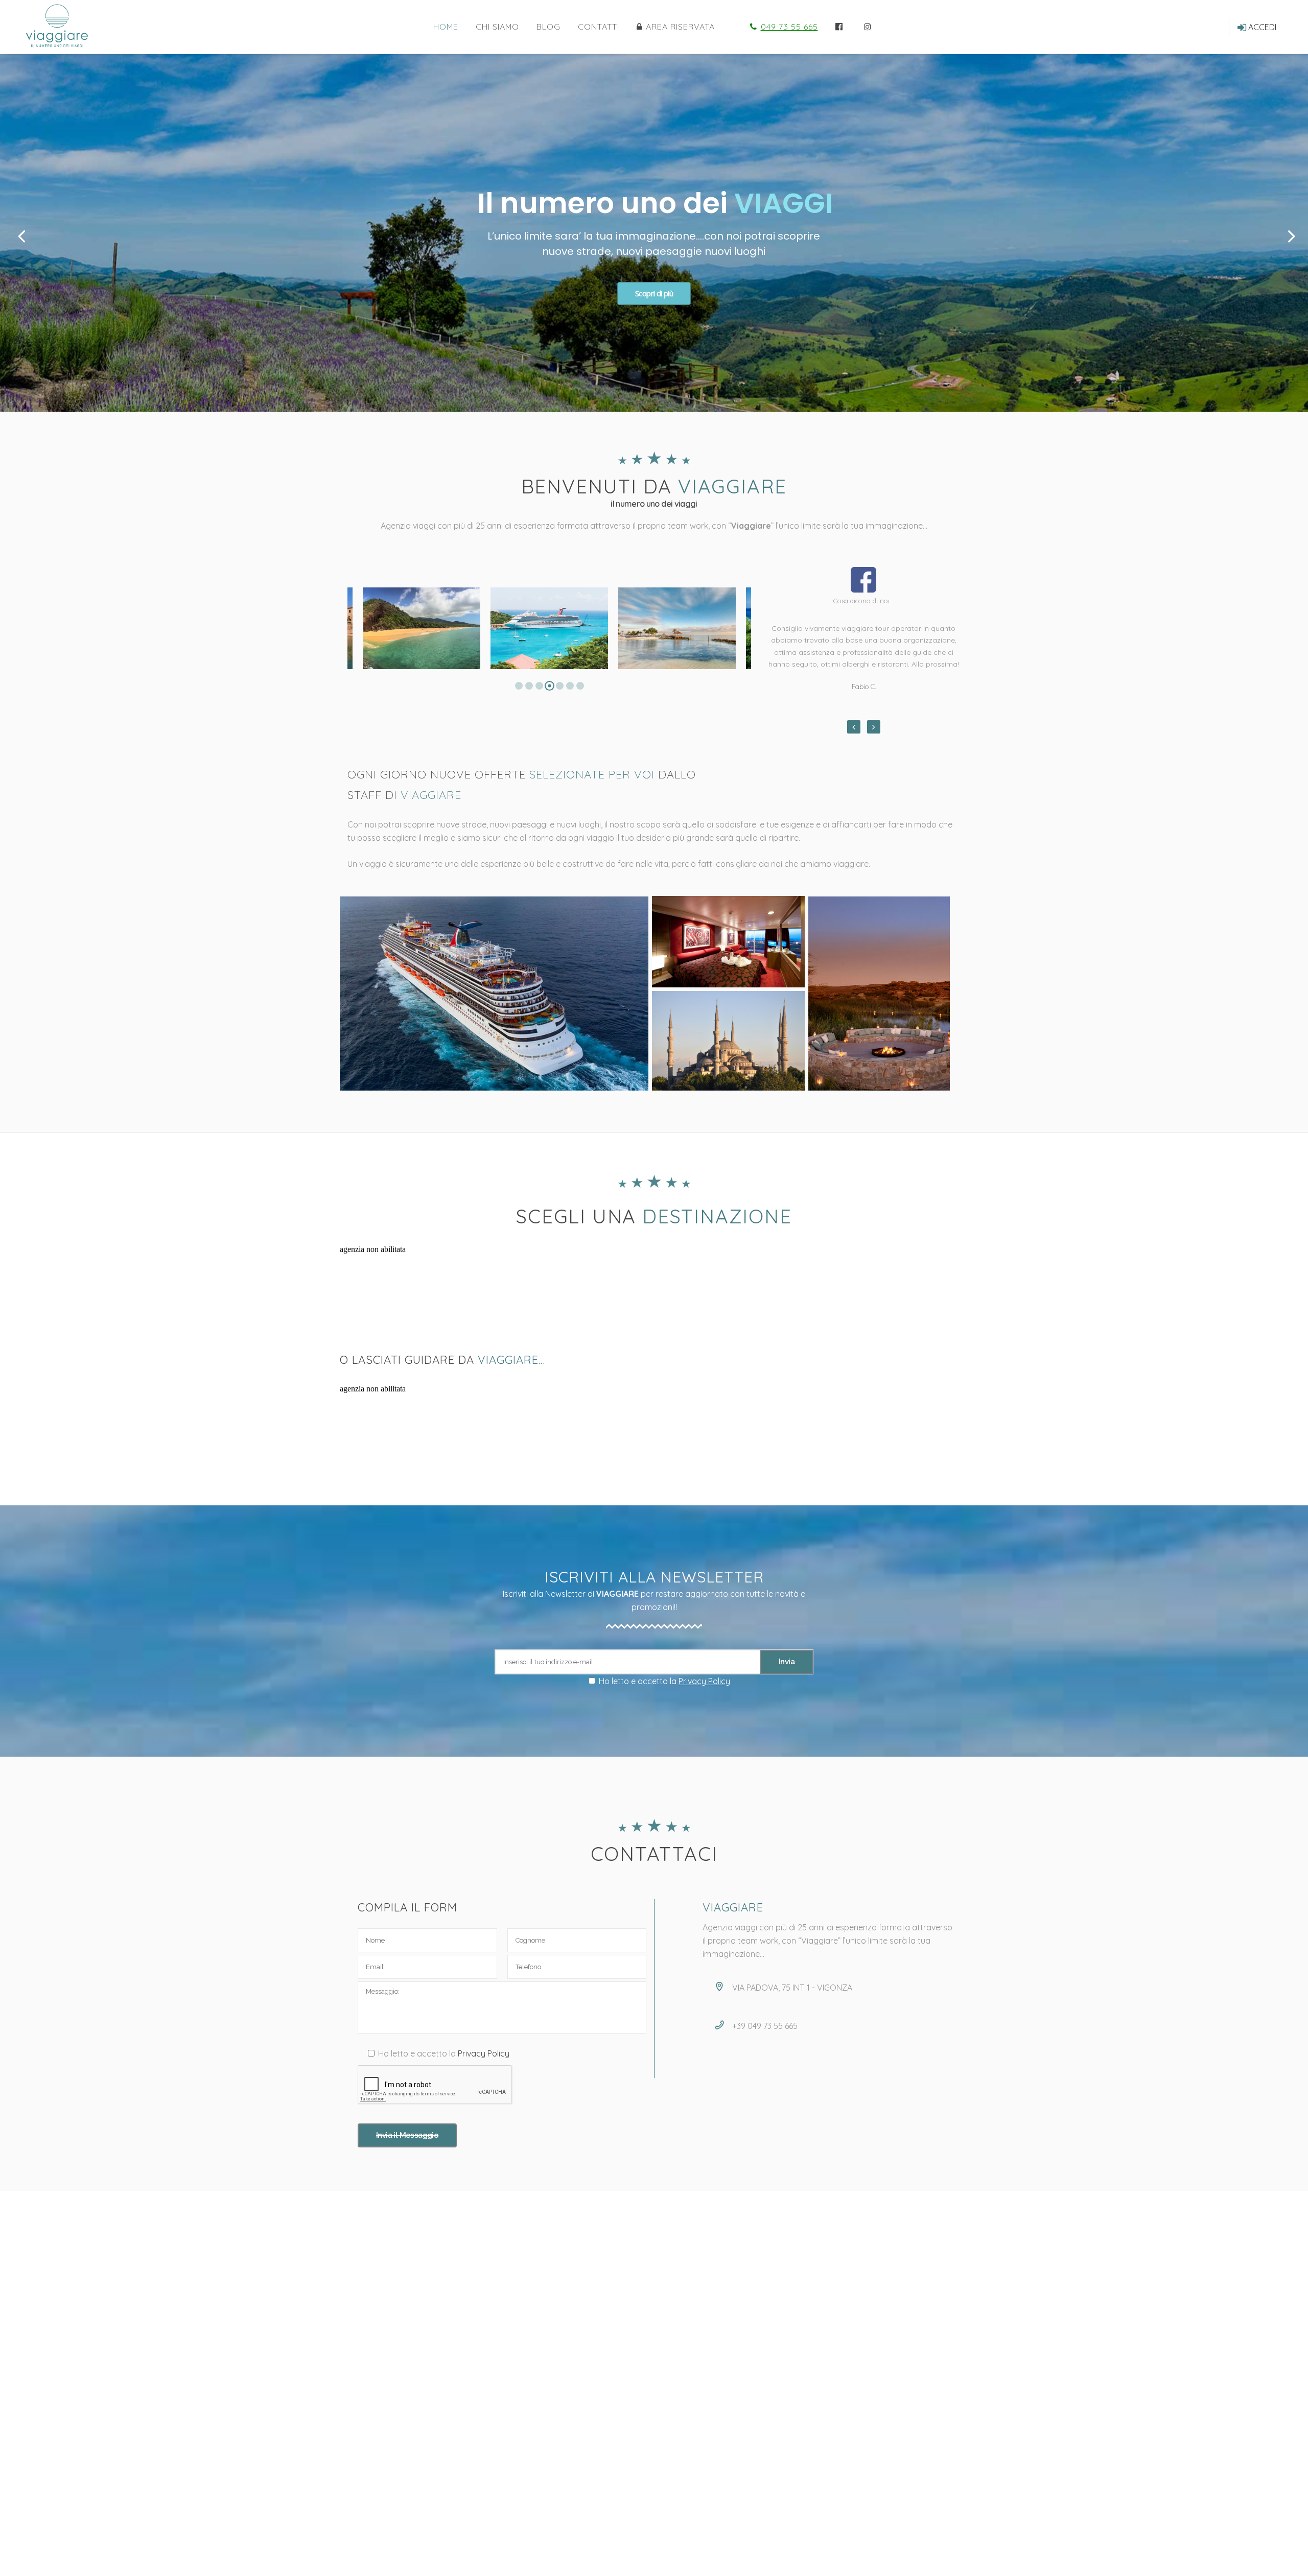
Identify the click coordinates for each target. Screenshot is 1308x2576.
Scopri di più (654, 293)
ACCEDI (1262, 27)
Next (874, 727)
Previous (854, 727)
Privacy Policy (704, 1681)
